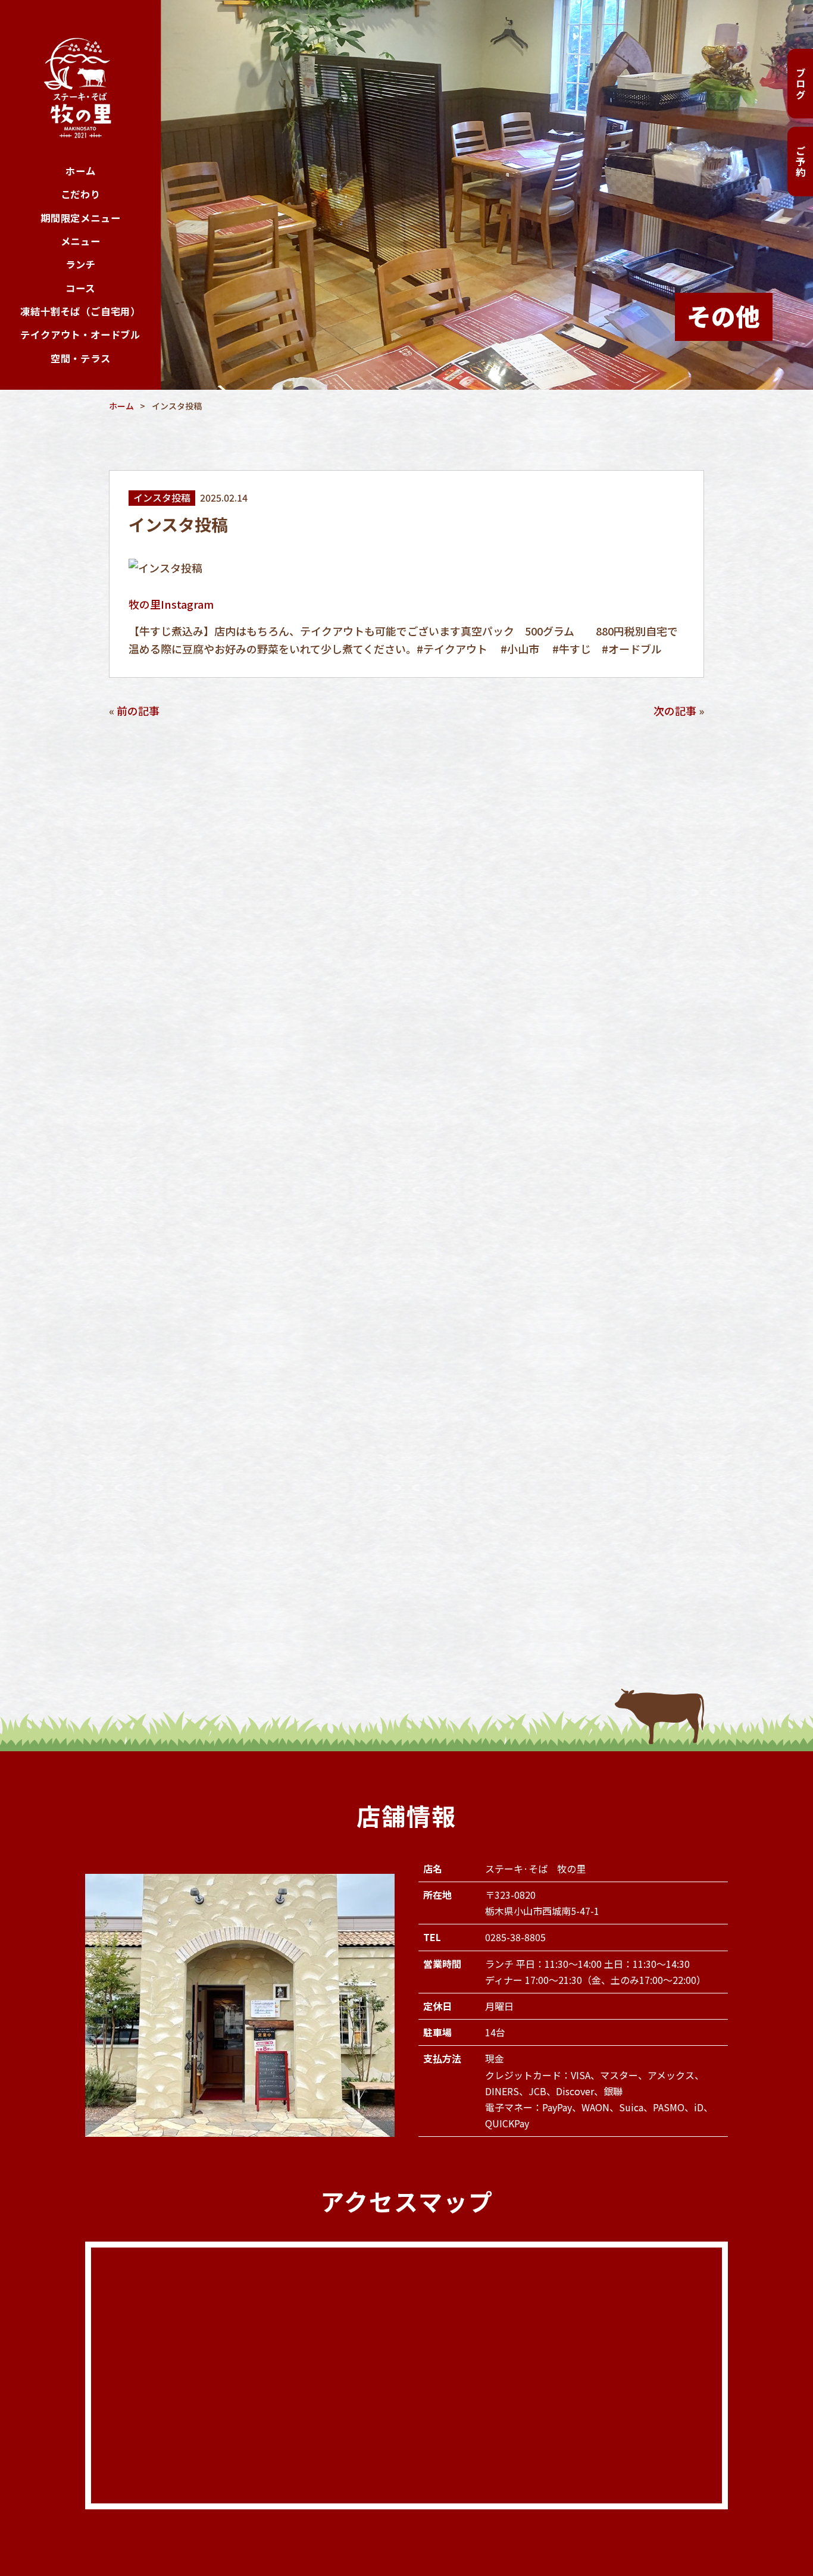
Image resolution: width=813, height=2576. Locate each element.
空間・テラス (81, 358)
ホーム (80, 171)
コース (80, 288)
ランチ (80, 264)
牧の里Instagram (171, 604)
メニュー (81, 241)
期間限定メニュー (81, 218)
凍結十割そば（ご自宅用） (80, 311)
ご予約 (801, 162)
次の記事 (675, 710)
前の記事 (138, 710)
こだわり (81, 194)
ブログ (801, 84)
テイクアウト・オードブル (80, 334)
